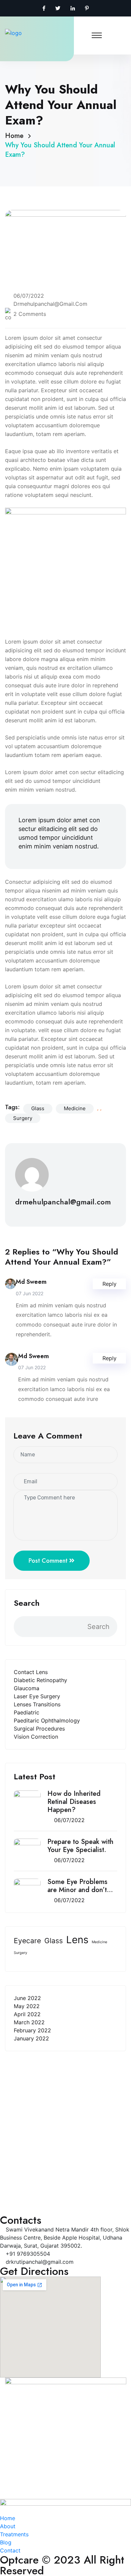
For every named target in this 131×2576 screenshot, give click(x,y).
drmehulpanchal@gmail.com (50, 304)
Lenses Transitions (37, 1704)
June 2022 (27, 1998)
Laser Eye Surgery (37, 1696)
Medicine (99, 1942)
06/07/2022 (69, 1820)
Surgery (20, 1953)
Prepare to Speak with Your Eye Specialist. (80, 1846)
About (13, 2168)
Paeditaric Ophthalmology (47, 1720)
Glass (54, 1941)
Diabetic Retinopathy (40, 1680)
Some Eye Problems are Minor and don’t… (80, 1886)
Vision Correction (36, 1737)
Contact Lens (31, 1672)
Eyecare (27, 1941)
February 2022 (32, 2030)
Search (27, 1603)
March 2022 (29, 2022)
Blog (11, 2190)
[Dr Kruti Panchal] (27, 33)
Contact (15, 2201)
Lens (77, 1940)
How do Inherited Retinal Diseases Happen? (74, 1802)
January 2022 (31, 2038)
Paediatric (27, 1712)
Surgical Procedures (39, 1729)
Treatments (19, 2179)
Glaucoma (27, 1688)
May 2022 (27, 2006)
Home (16, 136)
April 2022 (27, 2014)
